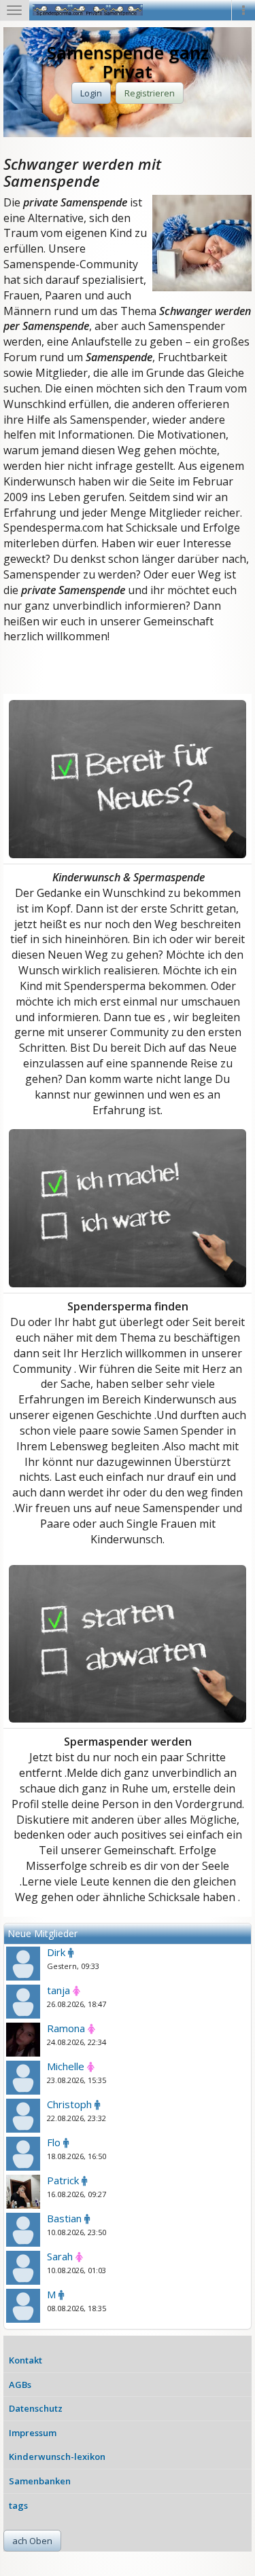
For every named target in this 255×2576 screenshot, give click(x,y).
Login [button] (91, 93)
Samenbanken (40, 2481)
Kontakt (26, 2360)
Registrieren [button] (150, 93)
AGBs (20, 2385)
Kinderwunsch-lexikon (57, 2457)
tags (18, 2505)
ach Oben (32, 2541)
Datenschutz (36, 2408)
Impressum (33, 2433)
